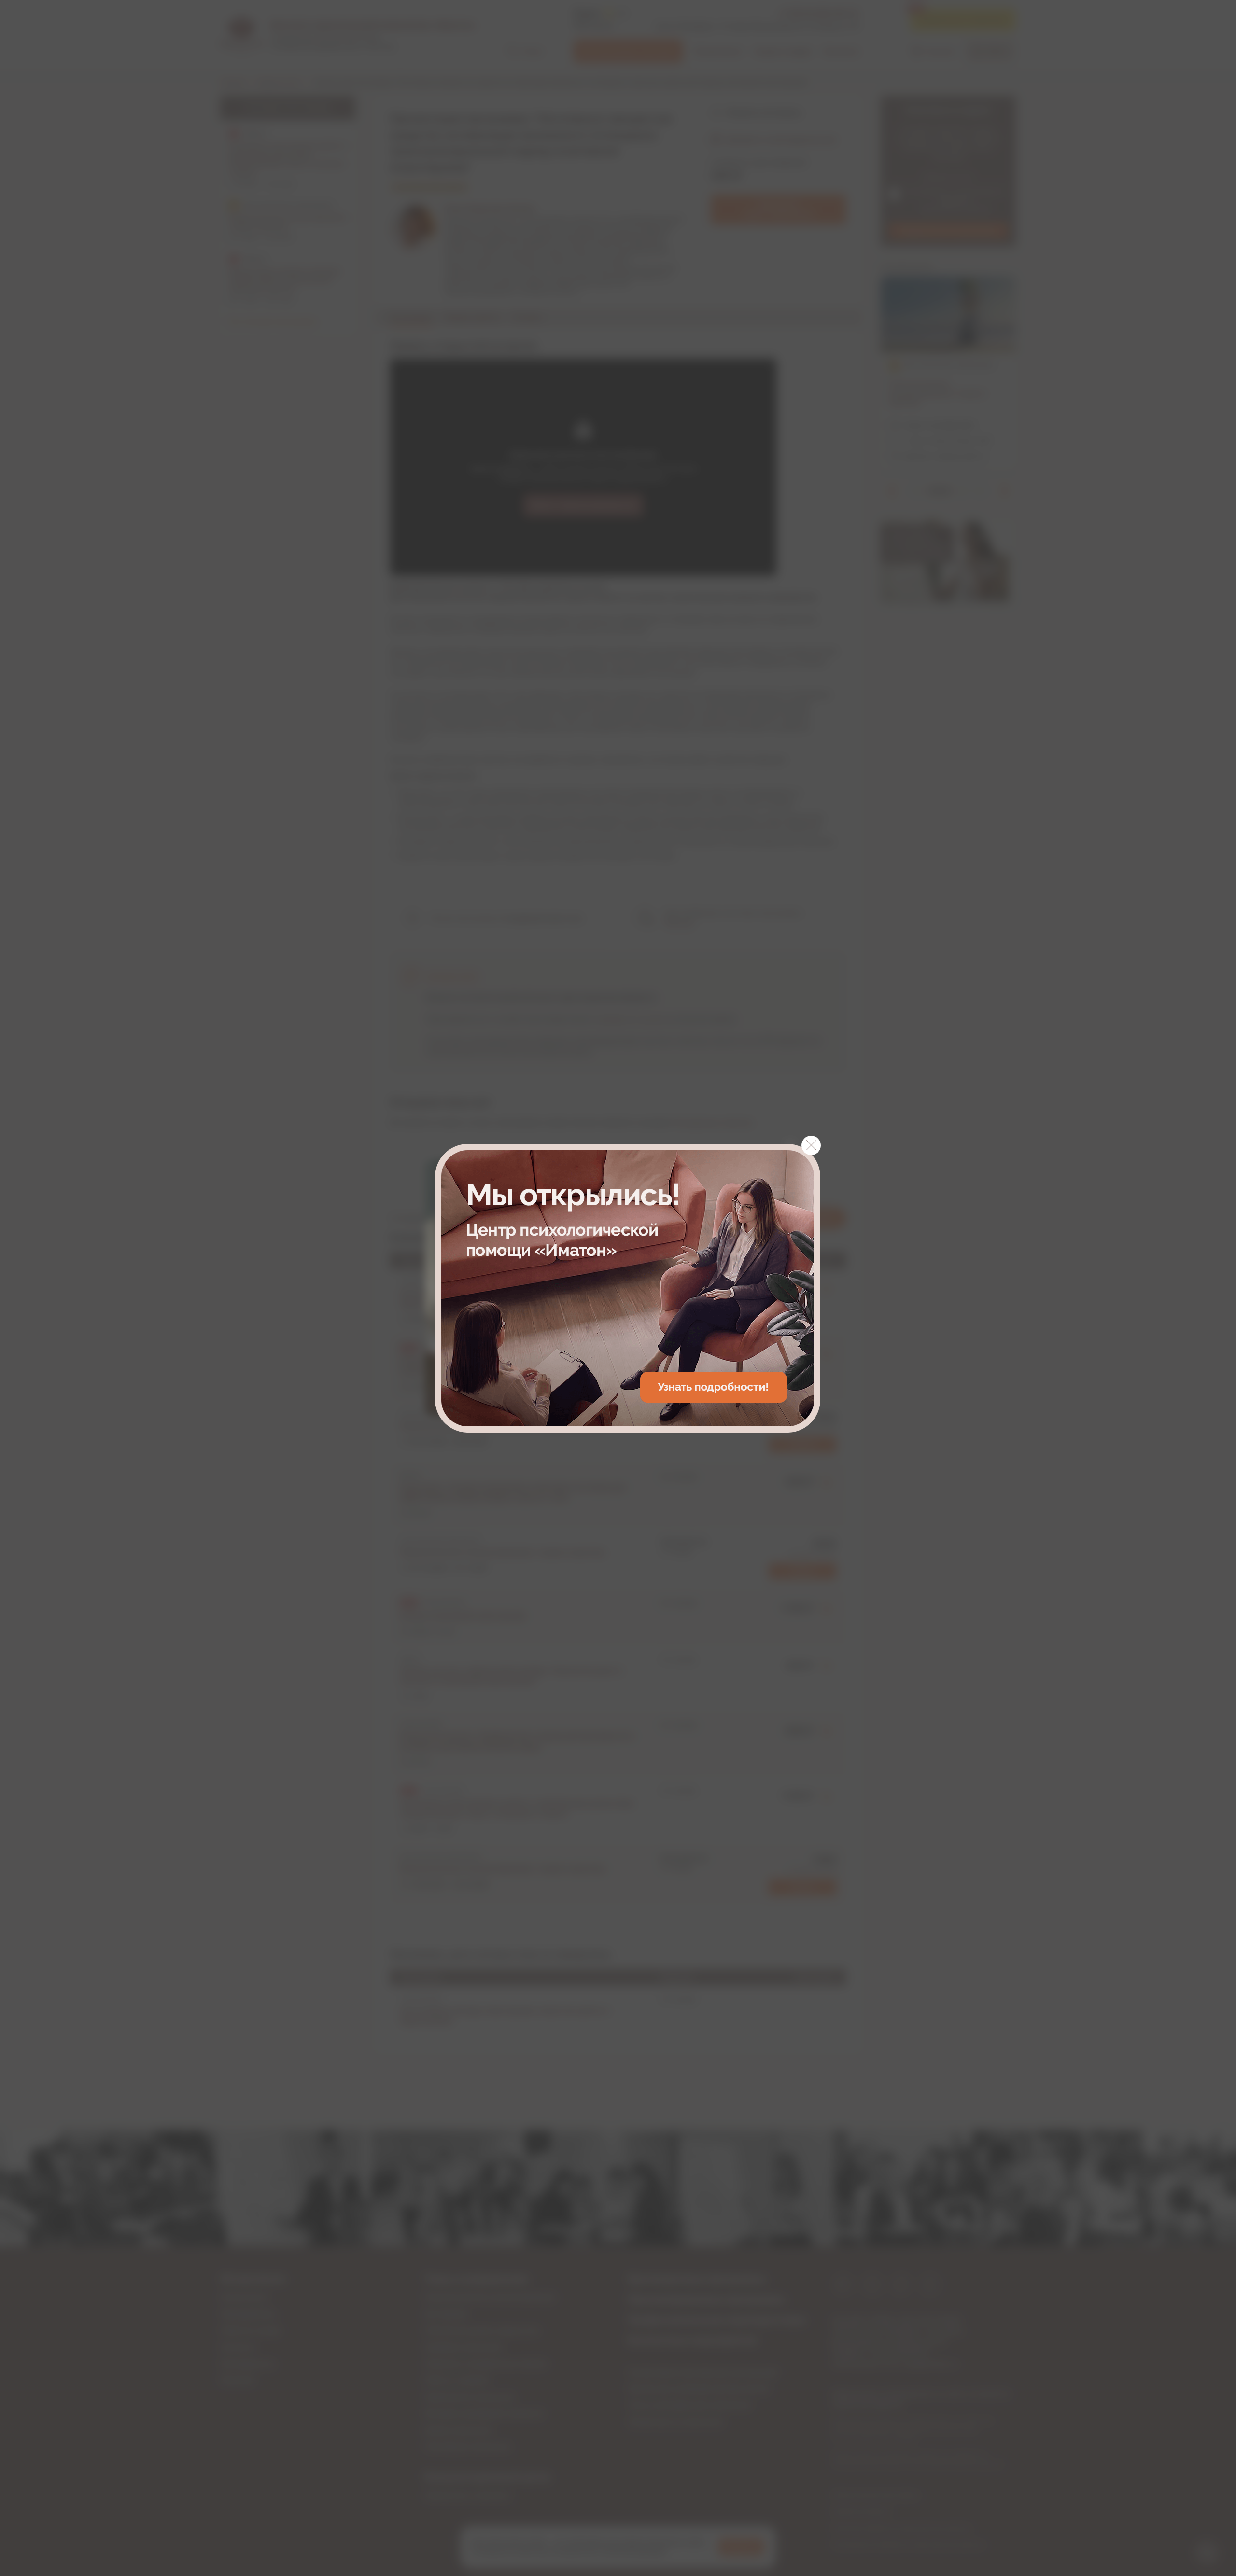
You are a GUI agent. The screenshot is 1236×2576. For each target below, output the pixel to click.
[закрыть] (811, 1145)
